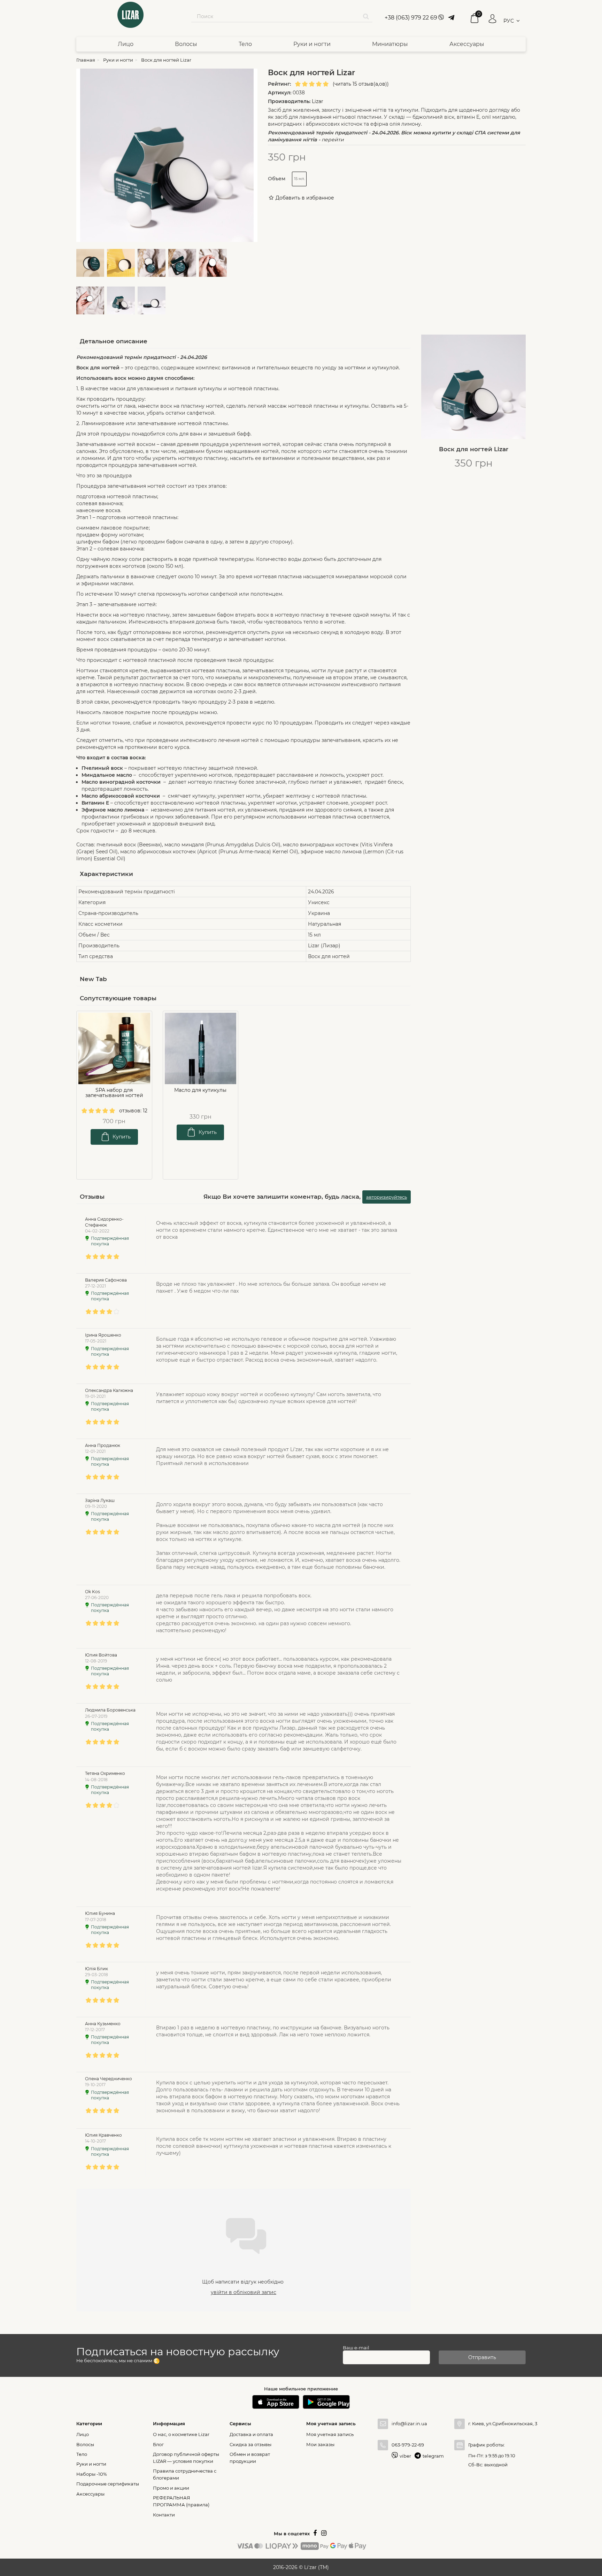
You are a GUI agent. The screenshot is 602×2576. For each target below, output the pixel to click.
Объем (277, 179)
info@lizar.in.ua (409, 2424)
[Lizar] (130, 15)
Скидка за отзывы (250, 2444)
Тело (245, 44)
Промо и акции (171, 2488)
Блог (158, 2444)
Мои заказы (320, 2444)
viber (405, 2456)
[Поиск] (366, 16)
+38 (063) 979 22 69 (411, 18)
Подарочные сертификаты (108, 2484)
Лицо (126, 44)
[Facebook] (315, 2534)
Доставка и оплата (251, 2434)
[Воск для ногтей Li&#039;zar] (92, 264)
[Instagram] (324, 2534)
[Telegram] (450, 18)
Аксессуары (467, 44)
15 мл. (299, 179)
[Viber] (441, 18)
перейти (333, 140)
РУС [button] (509, 21)
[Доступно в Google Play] (326, 2402)
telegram (433, 2456)
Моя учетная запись (330, 2434)
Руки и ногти (312, 44)
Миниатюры (390, 44)
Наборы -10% (92, 2474)
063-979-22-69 (408, 2445)
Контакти (164, 2515)
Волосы (186, 44)
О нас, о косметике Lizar (181, 2434)
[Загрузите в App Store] (276, 2402)
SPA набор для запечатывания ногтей (114, 1093)
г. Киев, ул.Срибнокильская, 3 (497, 2424)
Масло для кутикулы (200, 1090)
